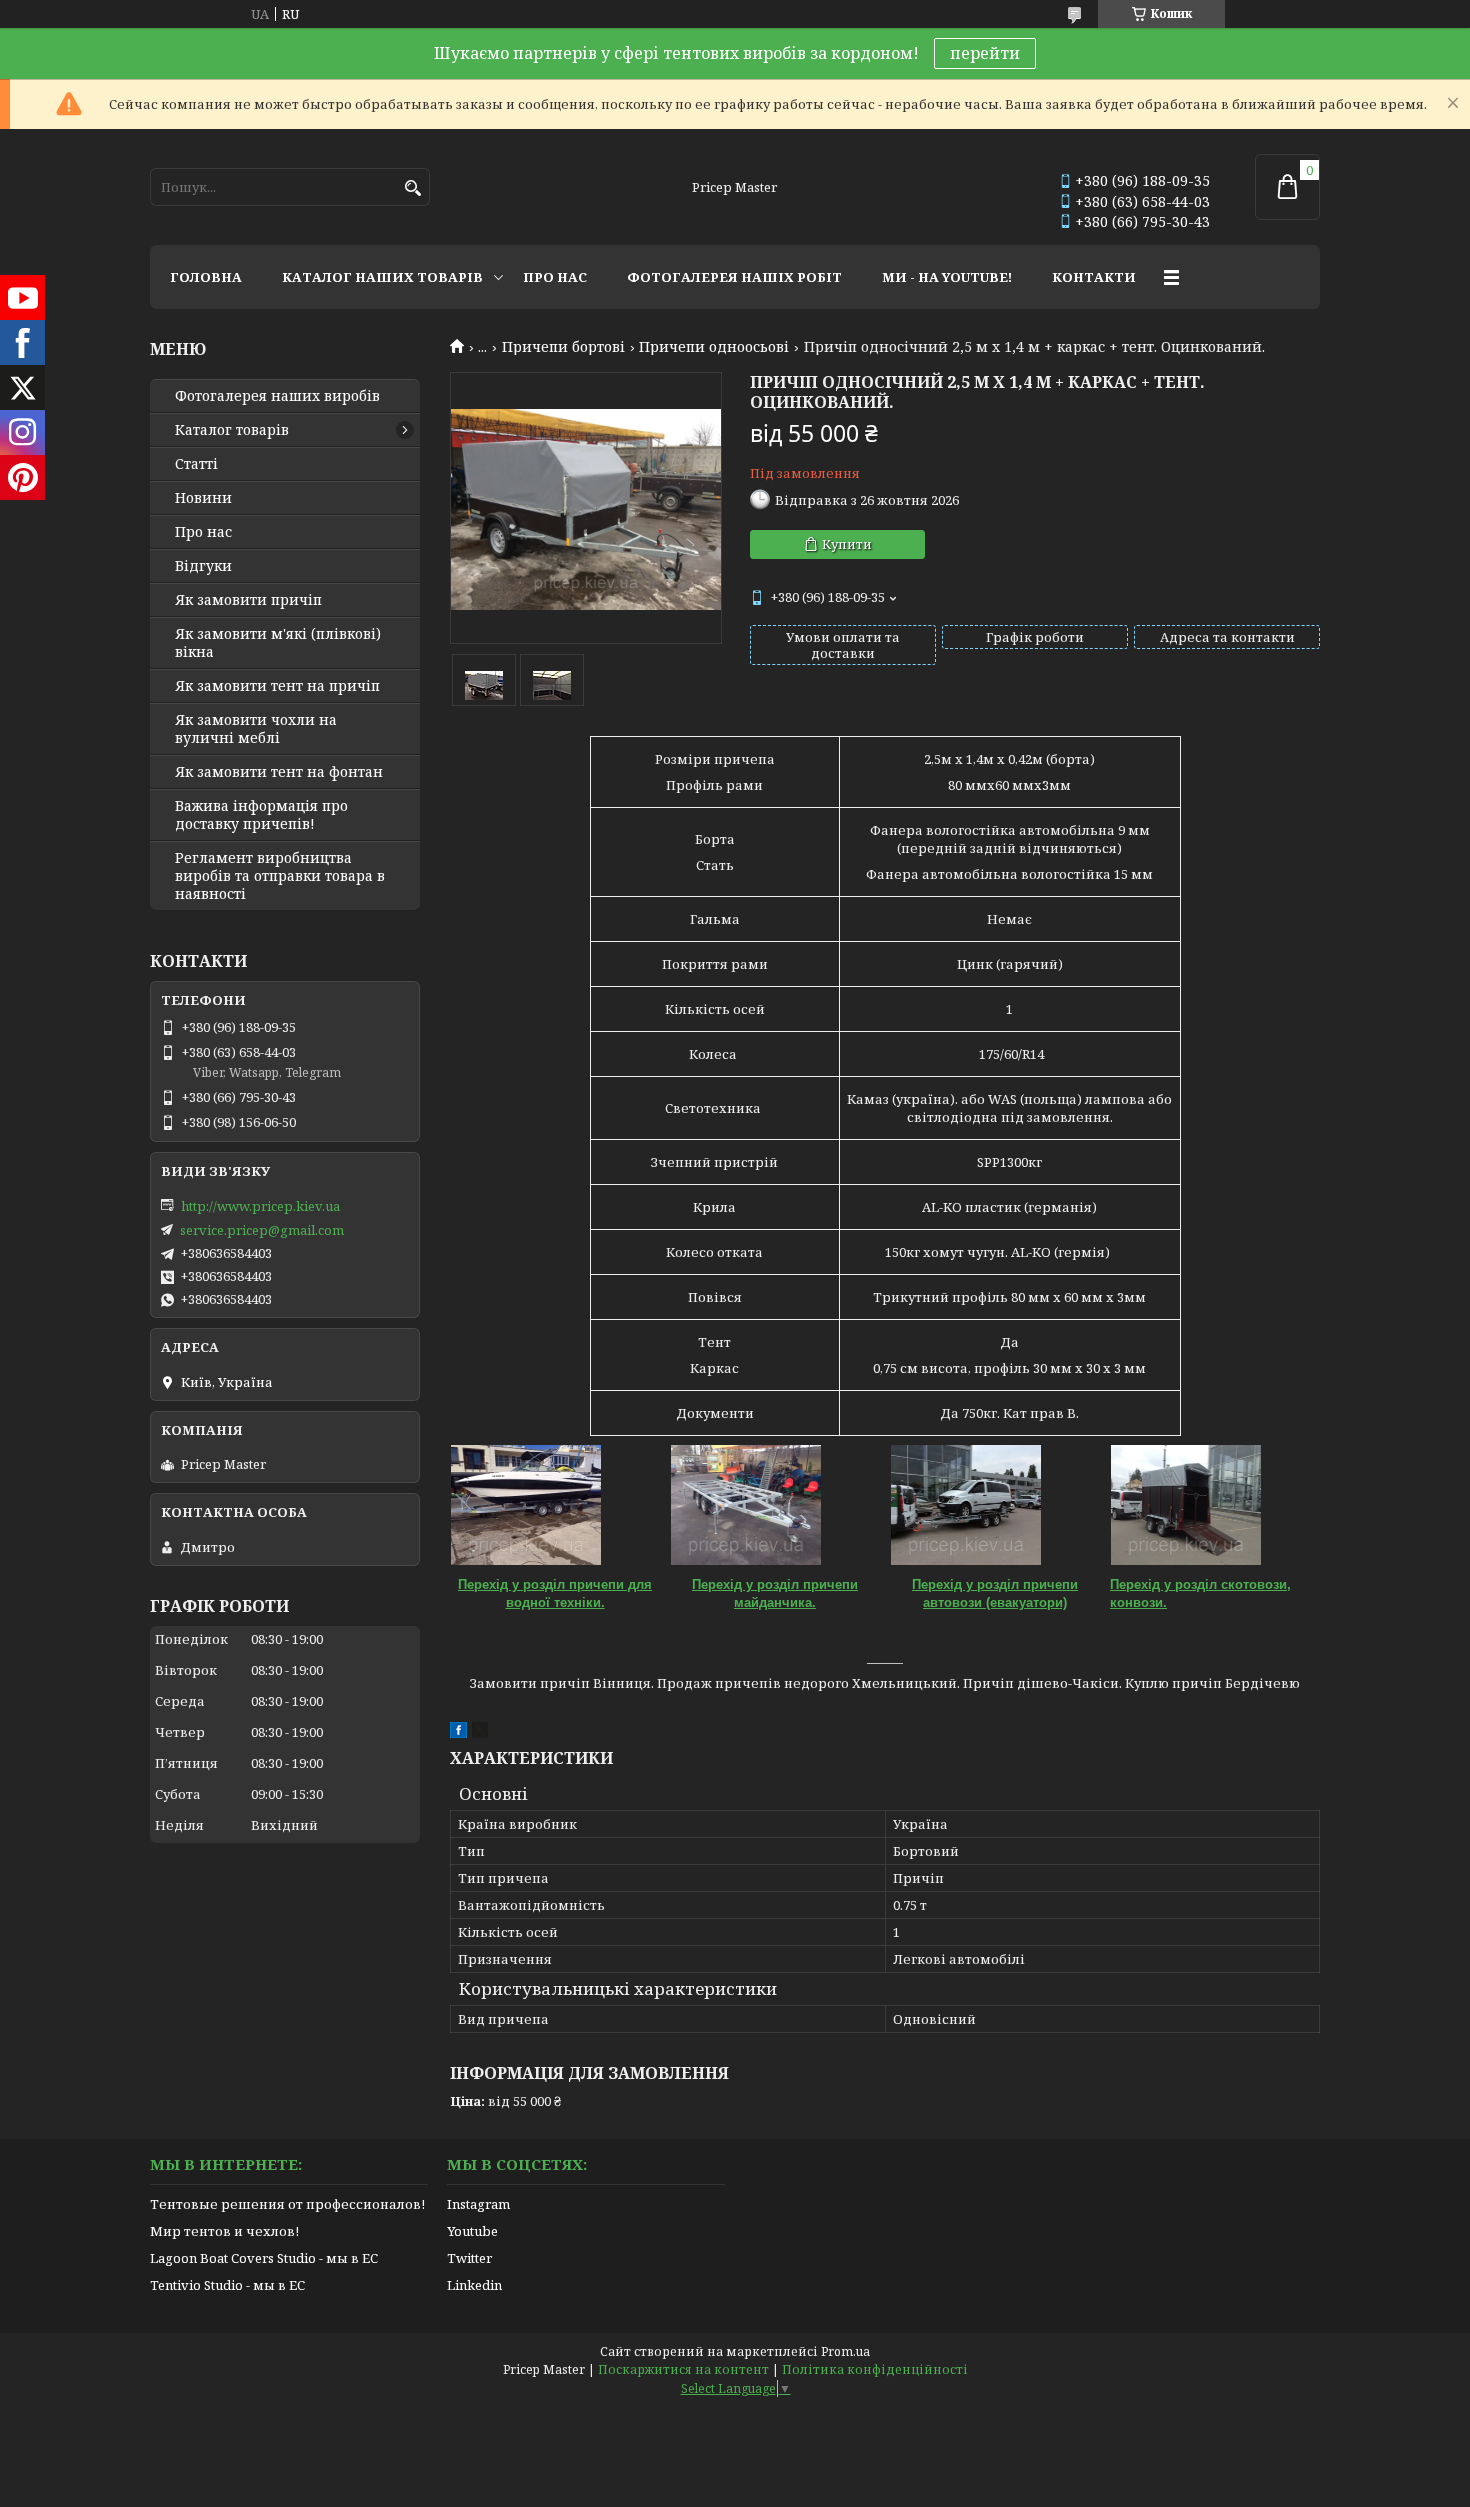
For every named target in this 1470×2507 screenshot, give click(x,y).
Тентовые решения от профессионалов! (287, 2204)
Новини (203, 498)
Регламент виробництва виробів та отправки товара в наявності (280, 876)
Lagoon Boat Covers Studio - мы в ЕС (264, 2258)
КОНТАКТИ (1094, 277)
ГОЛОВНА (206, 277)
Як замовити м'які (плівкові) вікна (278, 643)
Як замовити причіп (248, 600)
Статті (196, 464)
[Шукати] (412, 188)
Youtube (472, 2231)
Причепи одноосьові (714, 347)
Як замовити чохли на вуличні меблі (256, 729)
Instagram (478, 2204)
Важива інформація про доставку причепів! (261, 815)
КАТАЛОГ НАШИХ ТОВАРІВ (382, 277)
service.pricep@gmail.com (262, 1230)
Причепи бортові (563, 347)
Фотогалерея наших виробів (277, 396)
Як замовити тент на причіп (277, 686)
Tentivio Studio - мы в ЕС (227, 2285)
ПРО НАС (555, 277)
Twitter (469, 2258)
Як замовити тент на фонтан (279, 772)
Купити (847, 544)
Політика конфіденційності (875, 2369)
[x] (480, 1733)
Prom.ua (845, 2351)
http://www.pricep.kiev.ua (260, 1206)
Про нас (203, 532)
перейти (985, 53)
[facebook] (458, 1733)
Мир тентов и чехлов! (224, 2231)
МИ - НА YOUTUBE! (947, 277)
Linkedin (474, 2285)
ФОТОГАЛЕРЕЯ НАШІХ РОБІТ (734, 277)
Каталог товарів (232, 430)
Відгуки (203, 566)
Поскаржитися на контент (683, 2369)
